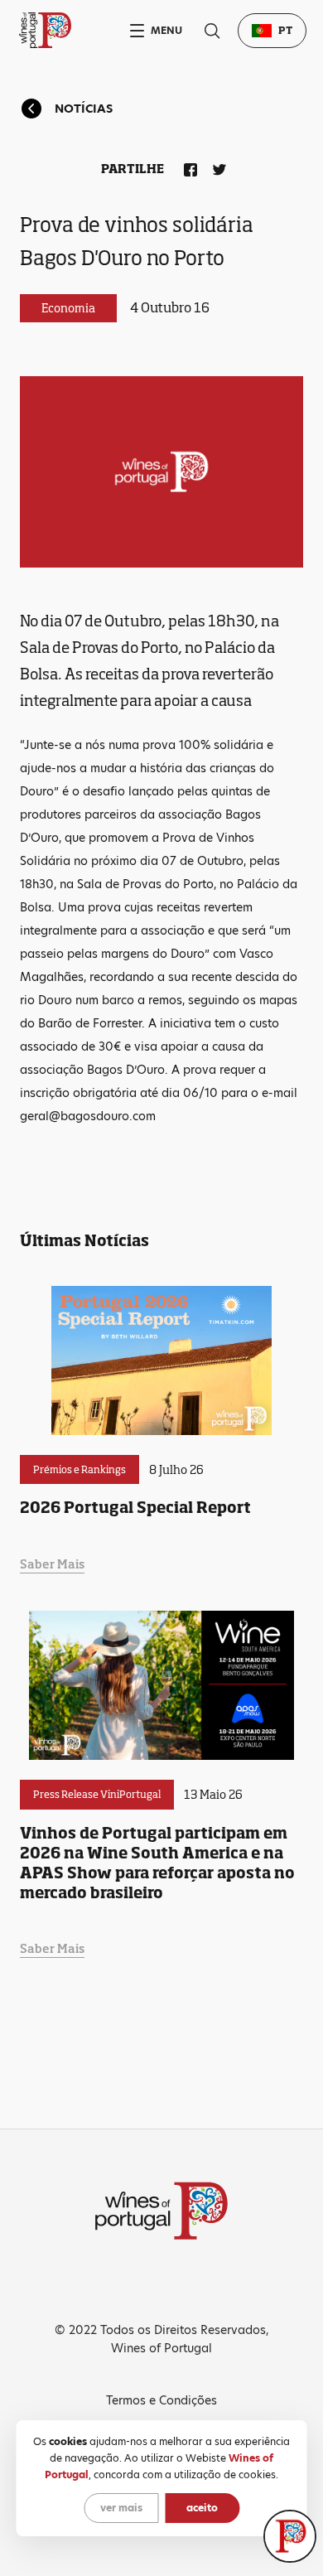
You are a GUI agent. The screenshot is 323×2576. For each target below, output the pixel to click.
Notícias (84, 109)
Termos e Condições (161, 2400)
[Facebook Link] (187, 167)
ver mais (121, 2508)
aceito (202, 2508)
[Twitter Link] (216, 167)
